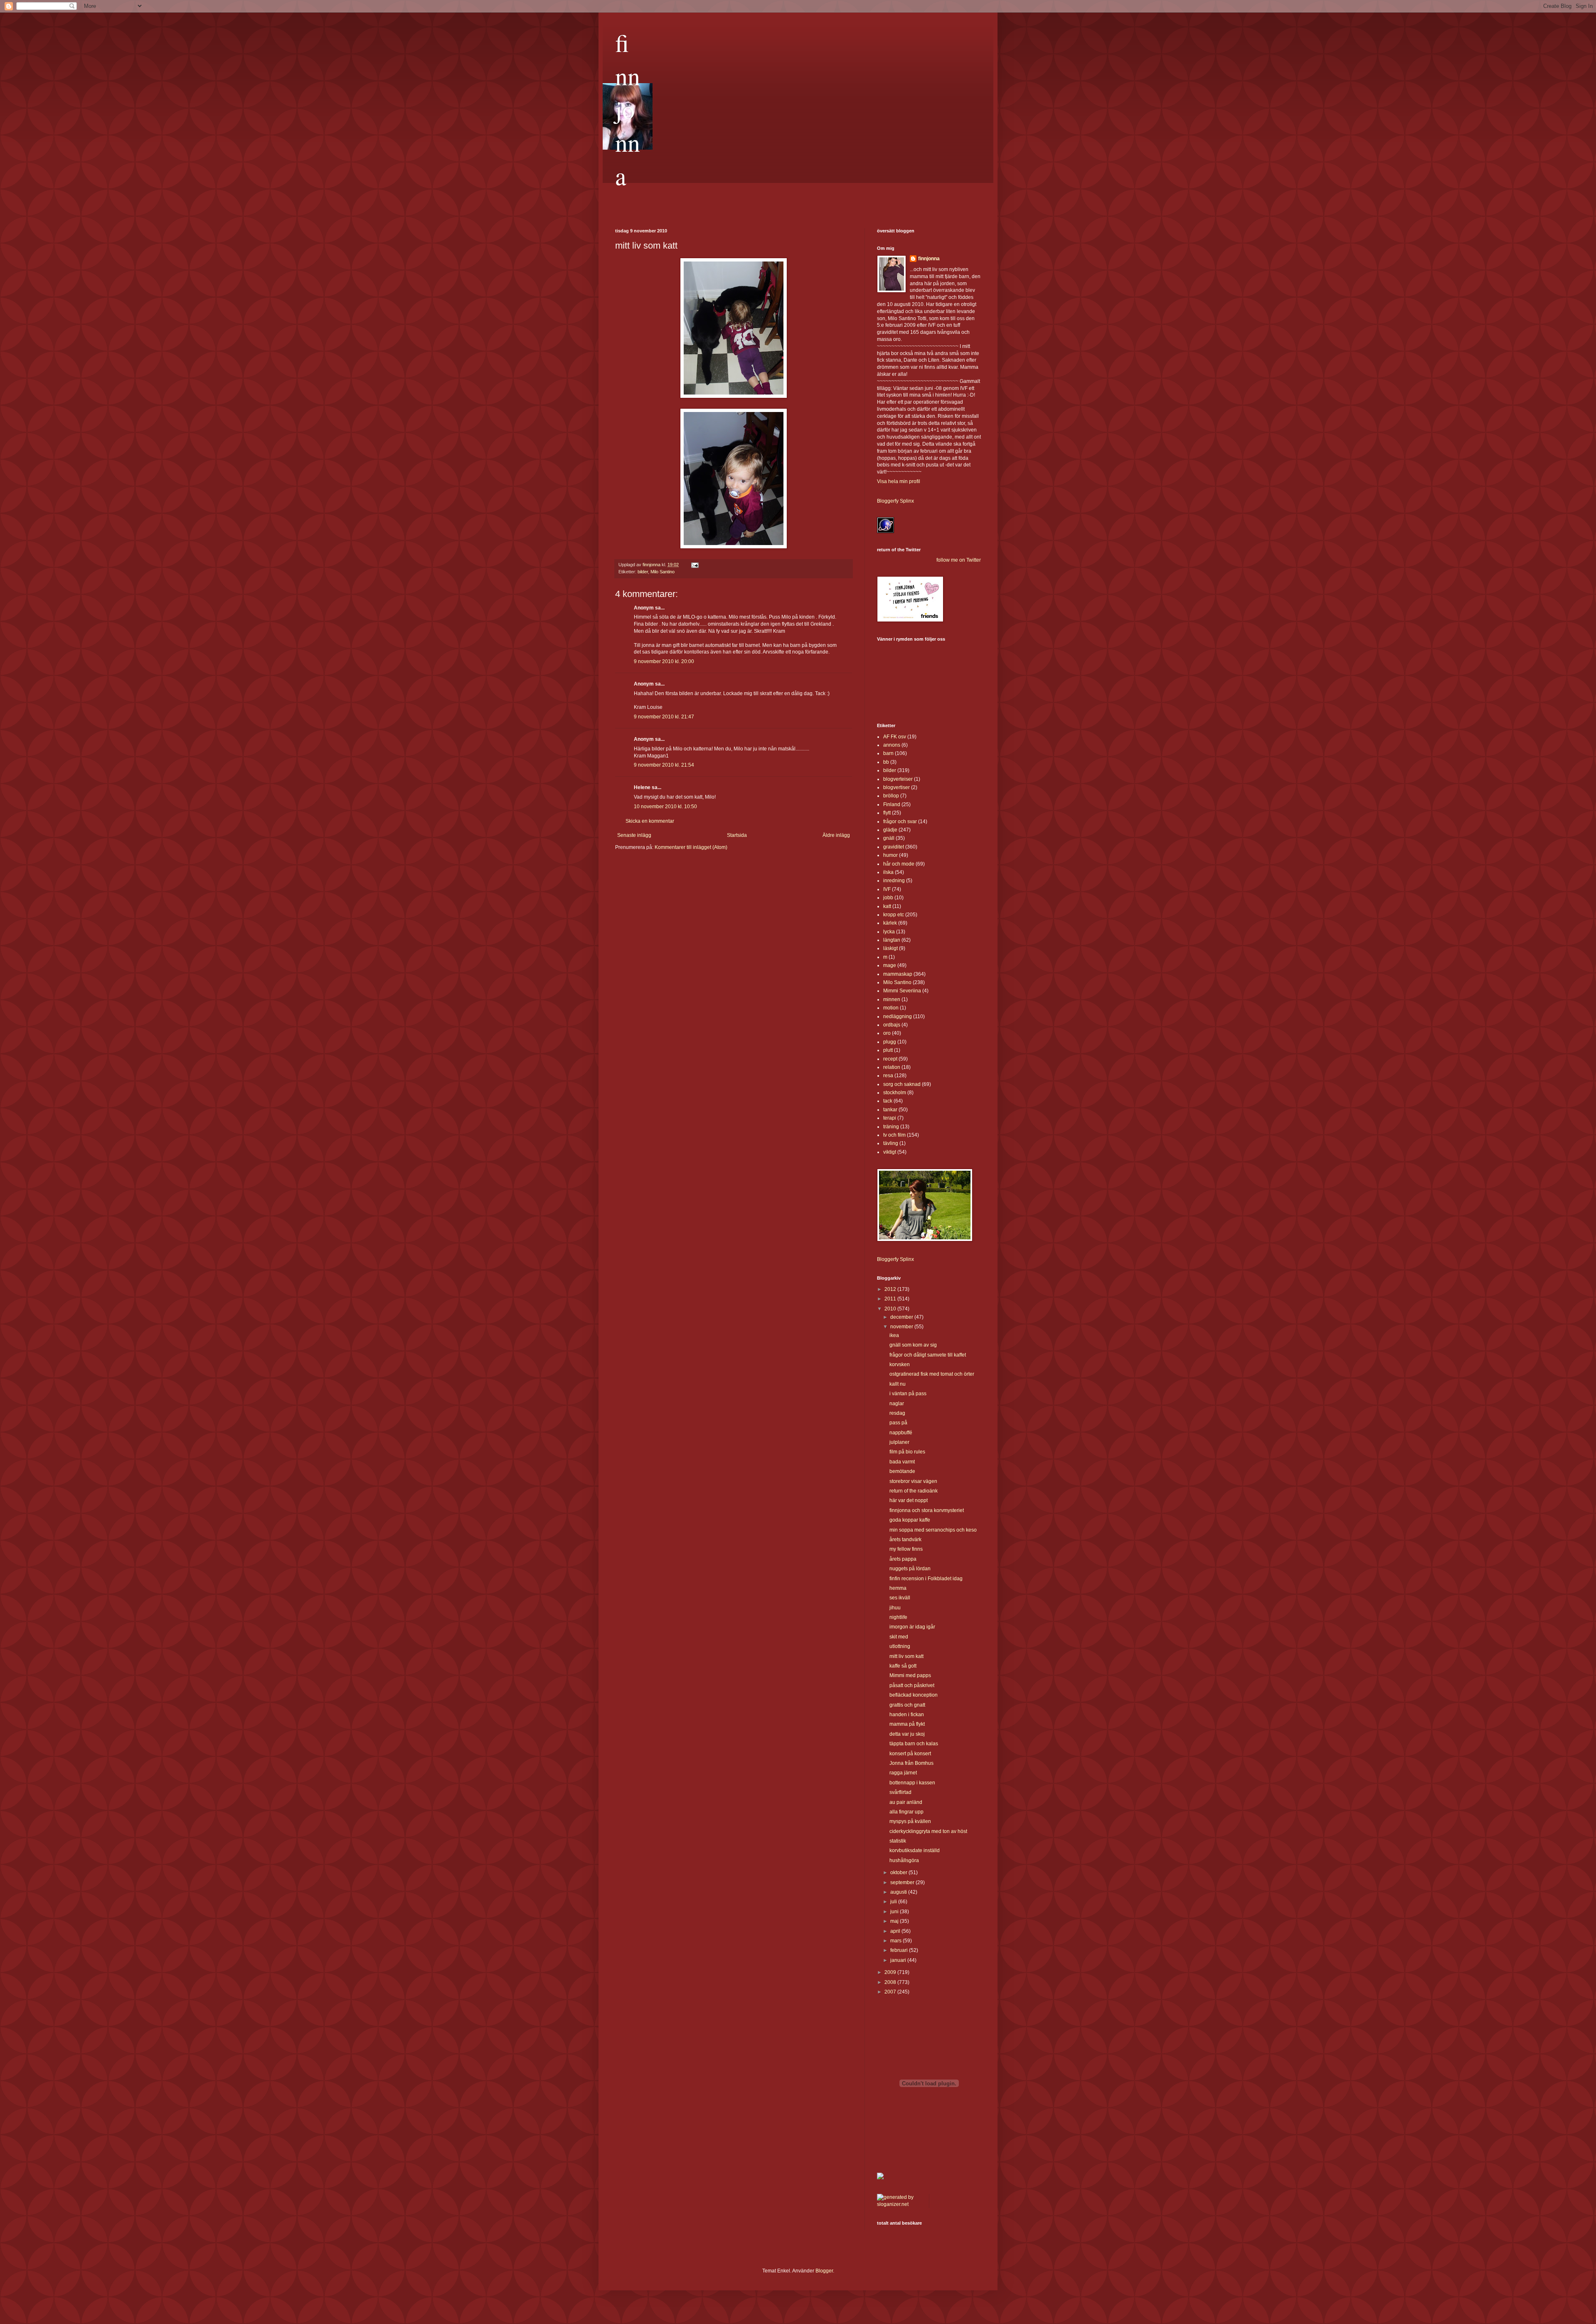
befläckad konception (914, 1695)
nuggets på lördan (910, 1569)
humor (890, 855)
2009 (891, 1972)
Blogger (824, 2271)
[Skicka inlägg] (695, 565)
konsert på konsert (910, 1754)
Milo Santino (663, 572)
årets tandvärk (905, 1539)
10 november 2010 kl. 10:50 (665, 807)
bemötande (902, 1471)
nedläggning (898, 1016)
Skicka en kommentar (650, 821)
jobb (888, 898)
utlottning (900, 1646)
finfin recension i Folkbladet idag (926, 1579)
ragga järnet (903, 1773)
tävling (891, 1143)
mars (897, 1941)
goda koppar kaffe (910, 1520)
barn (888, 753)
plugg (890, 1042)
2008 (891, 1982)
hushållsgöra (904, 1860)
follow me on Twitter (959, 560)
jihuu (895, 1608)
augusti (899, 1892)
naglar (897, 1404)
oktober (899, 1873)
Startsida (737, 835)
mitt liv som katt (906, 1656)
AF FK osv (895, 737)
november (902, 1327)
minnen (892, 999)
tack (888, 1101)
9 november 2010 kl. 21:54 (664, 765)
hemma (898, 1588)
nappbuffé (901, 1433)
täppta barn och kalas (914, 1744)
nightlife (898, 1617)
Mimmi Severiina (902, 991)
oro (887, 1033)
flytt (887, 813)
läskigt (890, 948)
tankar (890, 1110)
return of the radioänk (914, 1491)
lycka (889, 932)
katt (887, 906)
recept (890, 1059)
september (903, 1882)
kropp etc (894, 915)
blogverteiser (898, 779)
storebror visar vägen (913, 1481)
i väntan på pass (908, 1394)
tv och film (894, 1135)
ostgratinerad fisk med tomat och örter (932, 1374)
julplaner (899, 1442)
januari (899, 1960)
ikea (894, 1335)
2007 (891, 1992)
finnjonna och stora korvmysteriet (927, 1510)
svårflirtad (900, 1792)
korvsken (900, 1364)
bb (886, 762)
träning (891, 1127)
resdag (897, 1413)
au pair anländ (906, 1802)
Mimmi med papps (910, 1675)
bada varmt (902, 1462)
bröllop (891, 796)
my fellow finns (906, 1549)
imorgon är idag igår (912, 1627)
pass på (898, 1423)
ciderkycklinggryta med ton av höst (928, 1831)
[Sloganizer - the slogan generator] (900, 2204)
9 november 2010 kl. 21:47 (664, 717)
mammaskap (898, 974)
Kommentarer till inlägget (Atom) (691, 847)
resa (888, 1076)
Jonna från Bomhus (911, 1763)
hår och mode (899, 864)
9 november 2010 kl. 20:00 (664, 661)
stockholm (895, 1093)
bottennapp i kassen (912, 1783)
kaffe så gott (903, 1666)
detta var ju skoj (907, 1734)
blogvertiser (897, 787)
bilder (643, 572)
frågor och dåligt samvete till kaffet (928, 1355)
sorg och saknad (902, 1084)
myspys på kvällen (910, 1821)
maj (895, 1921)
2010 (891, 1309)
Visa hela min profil (899, 481)
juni (895, 1912)
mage (890, 965)
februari (900, 1950)
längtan (892, 940)
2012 (891, 1289)
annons (892, 745)
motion (891, 1008)
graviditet (894, 847)
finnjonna (628, 109)
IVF (887, 889)
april (896, 1931)
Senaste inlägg (634, 835)
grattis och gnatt (907, 1705)
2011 (891, 1299)
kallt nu (898, 1384)
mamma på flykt (907, 1724)
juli (894, 1902)
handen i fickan (907, 1715)
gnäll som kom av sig (913, 1345)
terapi (890, 1118)
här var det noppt (909, 1500)
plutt (888, 1050)
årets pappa (903, 1559)
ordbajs (892, 1025)
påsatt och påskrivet (912, 1685)
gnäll (889, 838)
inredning (894, 881)
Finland (892, 804)
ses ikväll (900, 1598)
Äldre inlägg (836, 835)
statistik (898, 1841)
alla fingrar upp (906, 1812)
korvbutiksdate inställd (915, 1850)
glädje (890, 830)
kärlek (890, 923)
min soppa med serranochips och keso (933, 1530)
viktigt (890, 1152)
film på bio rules (907, 1452)
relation (892, 1067)
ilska (888, 872)
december (902, 1317)
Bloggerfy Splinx (895, 501)
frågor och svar (900, 822)
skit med (899, 1637)
